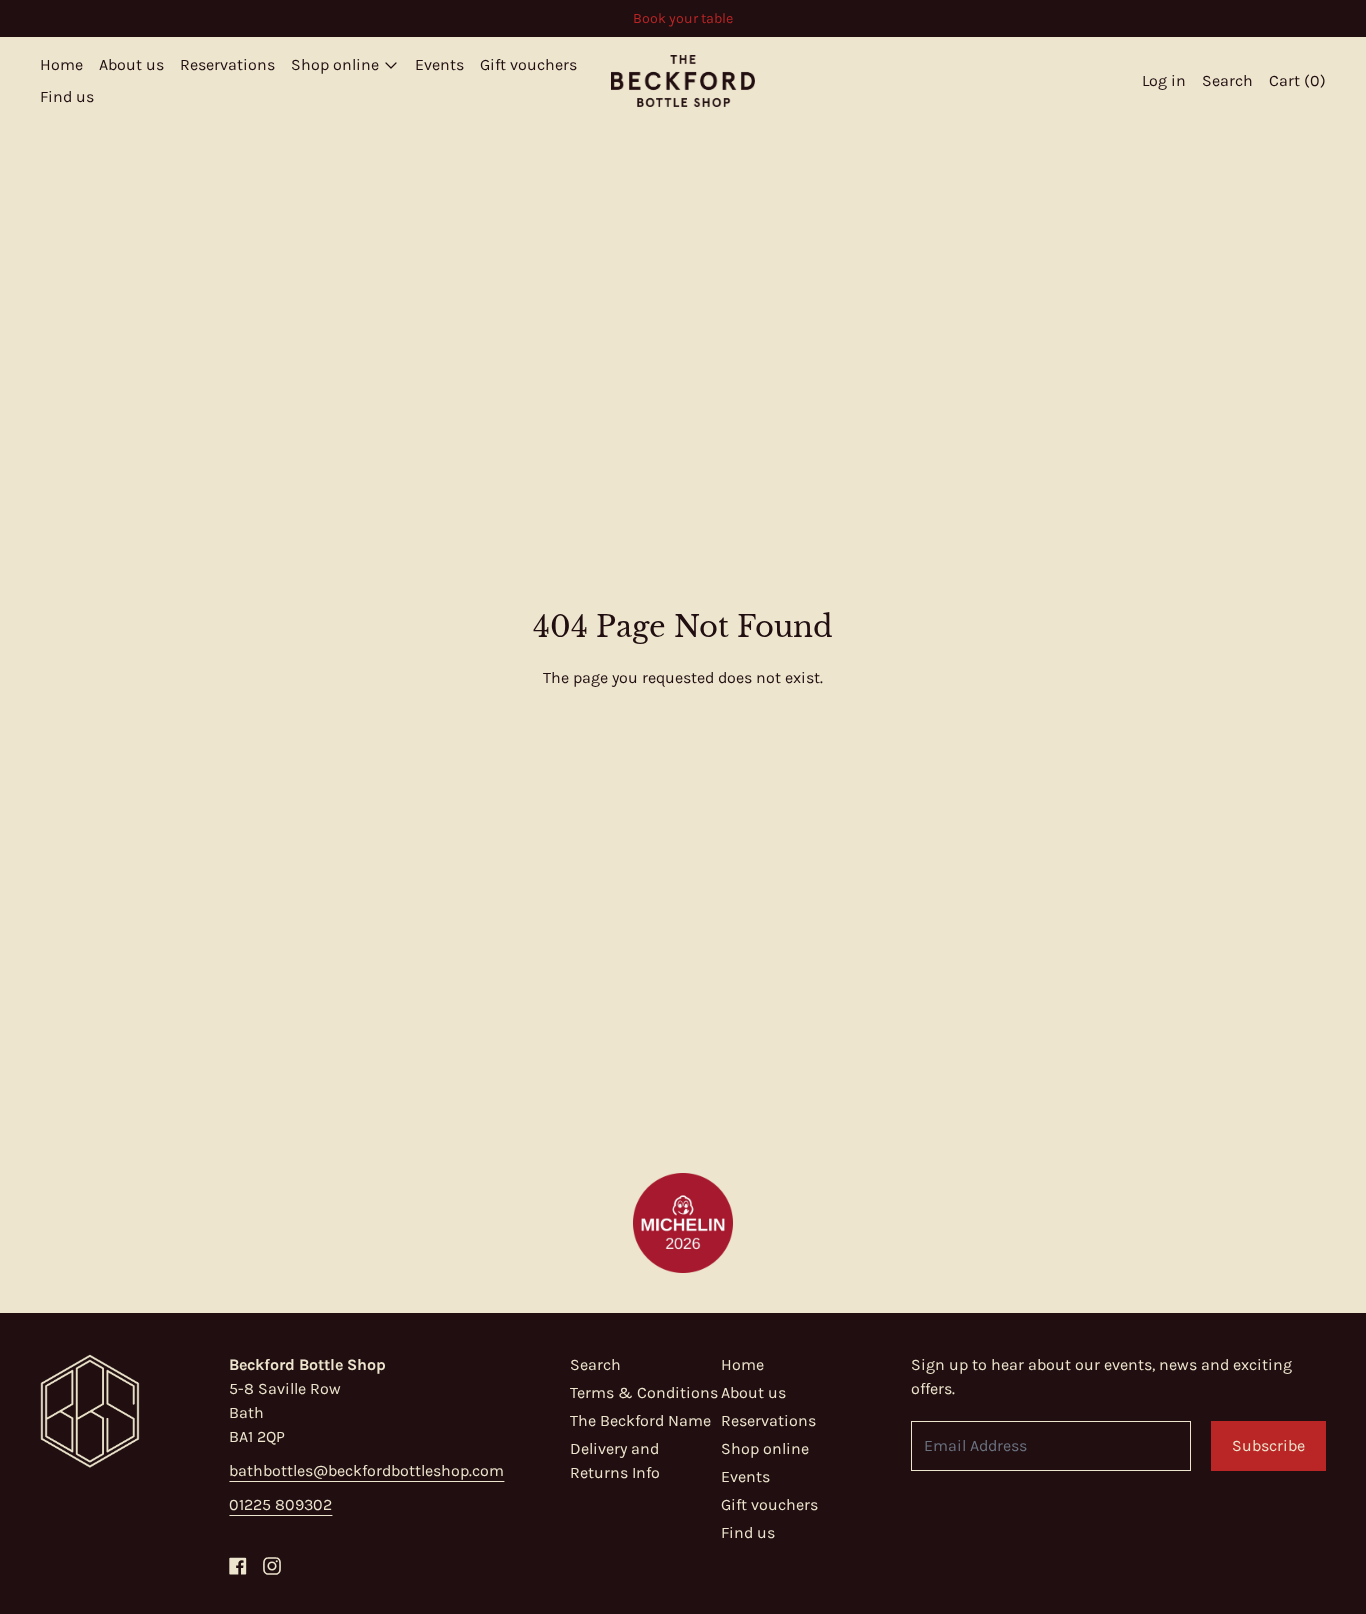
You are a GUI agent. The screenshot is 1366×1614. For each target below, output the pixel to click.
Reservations (227, 64)
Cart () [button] (1297, 80)
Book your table (683, 18)
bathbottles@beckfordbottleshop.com (366, 1470)
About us (131, 64)
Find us (67, 96)
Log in (1164, 80)
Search (595, 1364)
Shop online (765, 1448)
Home (61, 64)
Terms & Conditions (644, 1392)
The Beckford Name (640, 1420)
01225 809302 (280, 1504)
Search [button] (1227, 80)
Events (439, 64)
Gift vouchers (528, 64)
